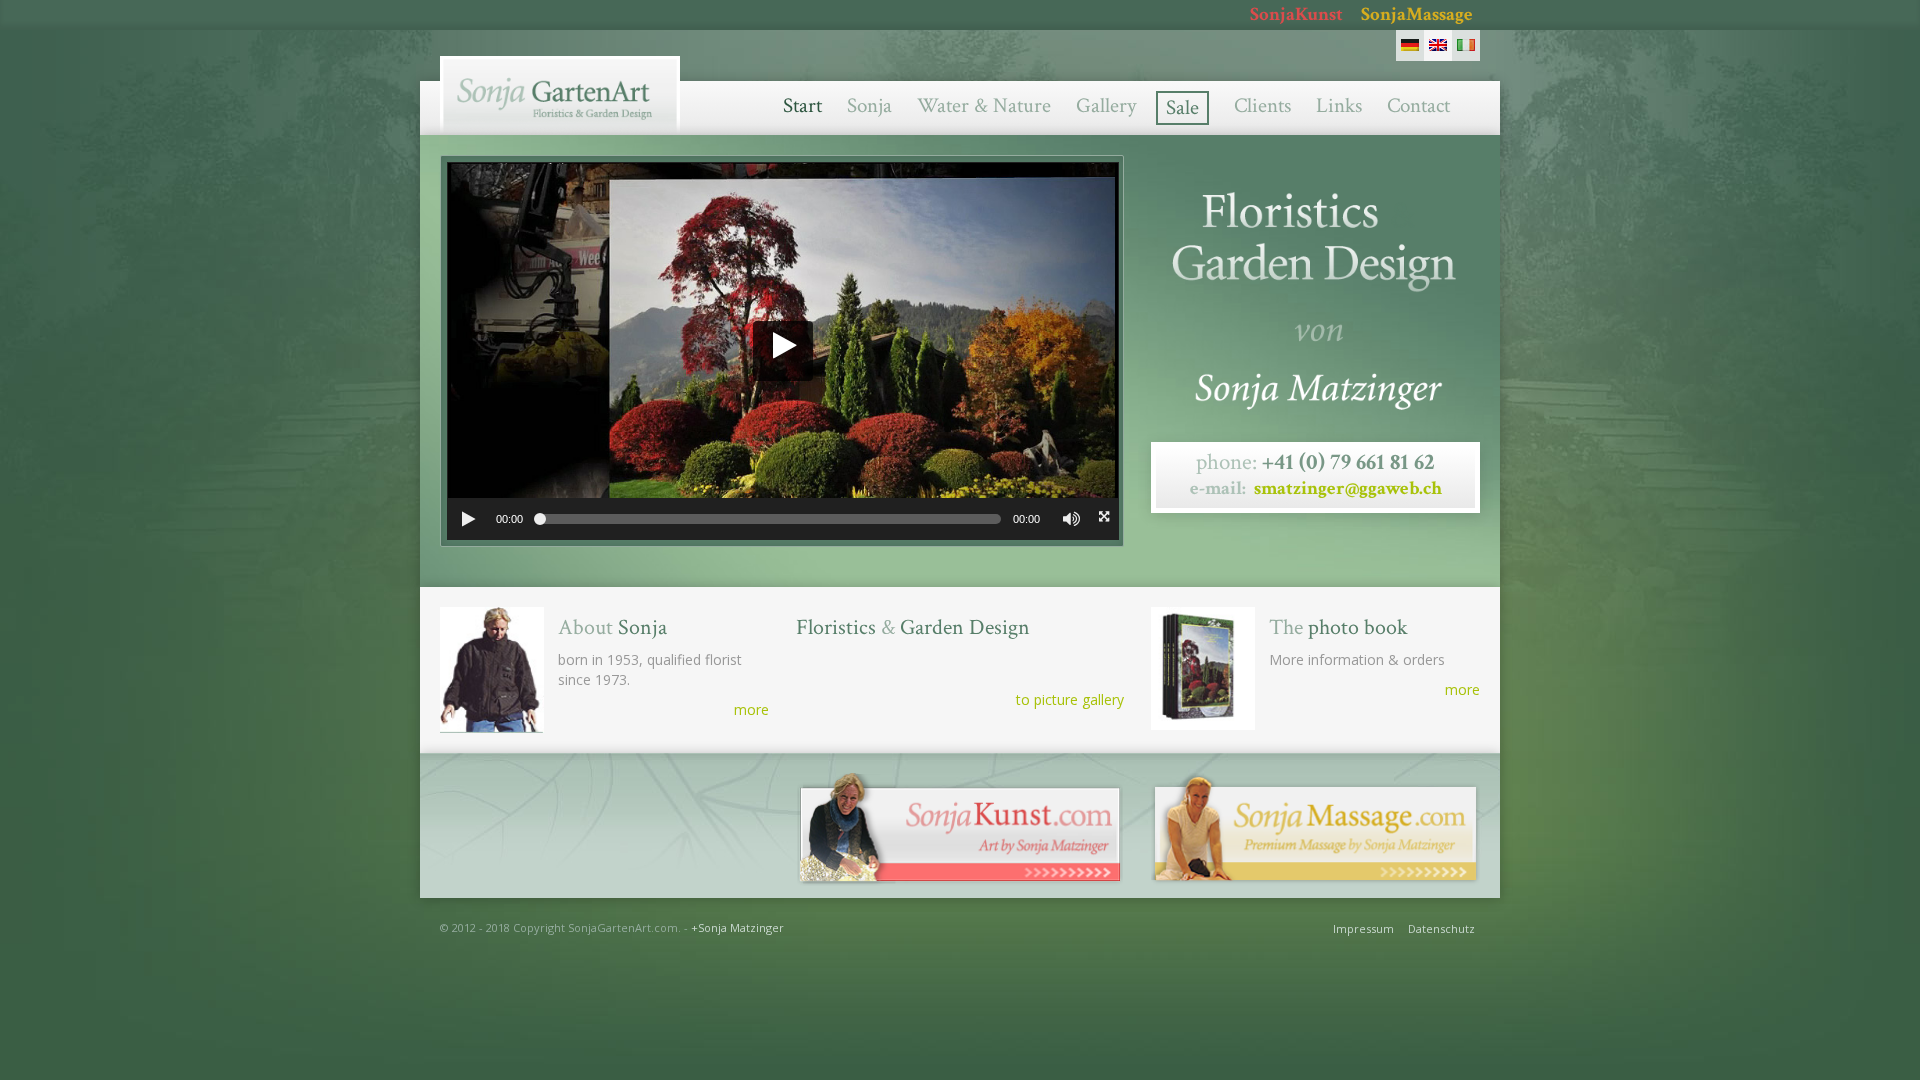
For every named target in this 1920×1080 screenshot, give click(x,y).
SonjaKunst (1296, 14)
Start (802, 105)
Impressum (1363, 928)
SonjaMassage (1417, 14)
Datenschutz (1441, 928)
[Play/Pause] (468, 519)
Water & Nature (984, 105)
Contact (1418, 105)
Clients (1262, 105)
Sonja (869, 105)
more (751, 709)
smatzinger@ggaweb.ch (1348, 488)
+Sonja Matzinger (737, 927)
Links (1339, 105)
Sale (1182, 107)
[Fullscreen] (1101, 519)
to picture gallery (1070, 699)
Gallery (1106, 105)
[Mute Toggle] (1070, 519)
